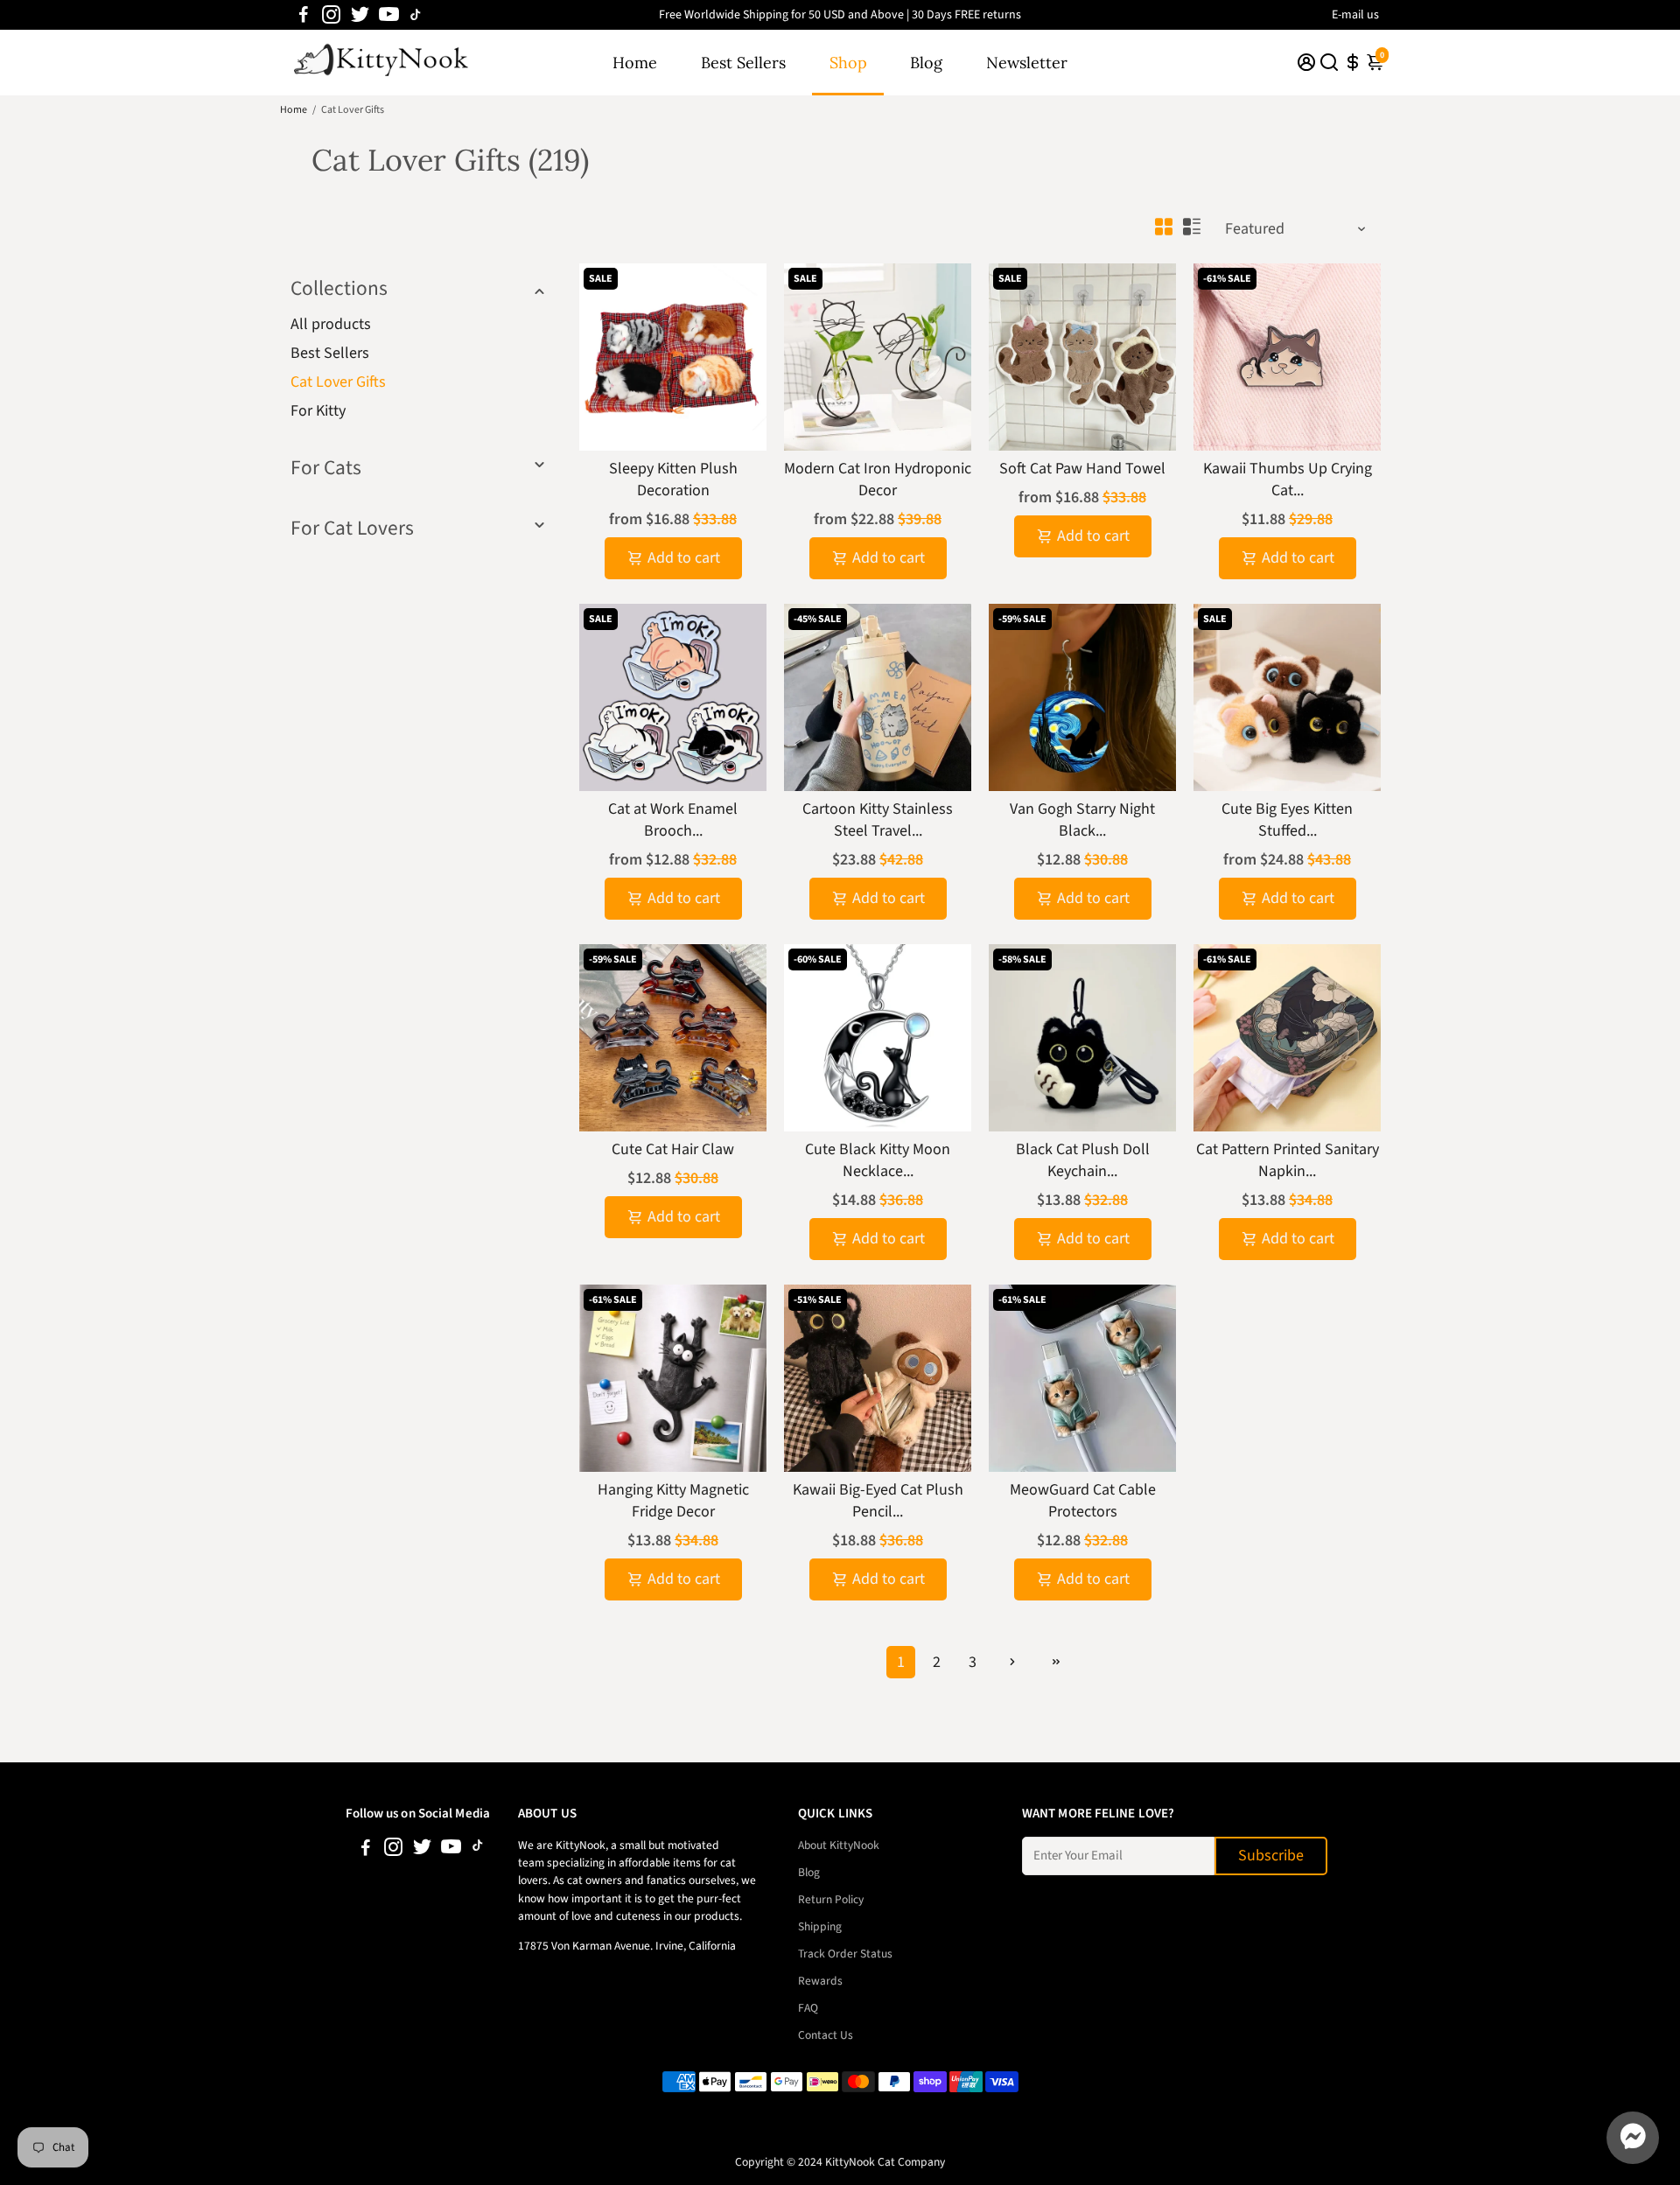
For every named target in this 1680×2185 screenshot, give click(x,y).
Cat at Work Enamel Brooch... (673, 820)
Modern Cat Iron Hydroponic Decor (878, 480)
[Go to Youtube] (389, 15)
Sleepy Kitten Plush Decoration (673, 480)
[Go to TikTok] (416, 15)
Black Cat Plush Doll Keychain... (1083, 1160)
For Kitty (318, 411)
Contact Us (826, 2035)
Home (635, 63)
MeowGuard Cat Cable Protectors (1083, 1501)
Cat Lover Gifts (338, 382)
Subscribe (1271, 1856)
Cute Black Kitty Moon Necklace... (878, 1160)
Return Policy (831, 1899)
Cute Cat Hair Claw (673, 1149)
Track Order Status (845, 1954)
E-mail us (1355, 15)
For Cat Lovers (352, 528)
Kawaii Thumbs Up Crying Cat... (1288, 480)
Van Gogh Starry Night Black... (1082, 820)
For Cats (326, 468)
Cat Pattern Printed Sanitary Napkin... (1288, 1160)
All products (331, 324)
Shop (848, 63)
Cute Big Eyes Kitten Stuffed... (1287, 820)
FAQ (808, 2008)
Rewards (820, 1981)
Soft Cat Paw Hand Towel (1082, 469)
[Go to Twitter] (360, 15)
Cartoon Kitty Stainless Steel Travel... (878, 820)
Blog (926, 63)
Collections (339, 288)
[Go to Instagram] (331, 15)
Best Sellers (743, 63)
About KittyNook (839, 1845)
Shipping (820, 1926)
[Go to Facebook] (304, 15)
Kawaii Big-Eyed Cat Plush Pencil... (878, 1501)
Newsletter (1027, 63)
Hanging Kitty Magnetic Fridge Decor (673, 1501)
